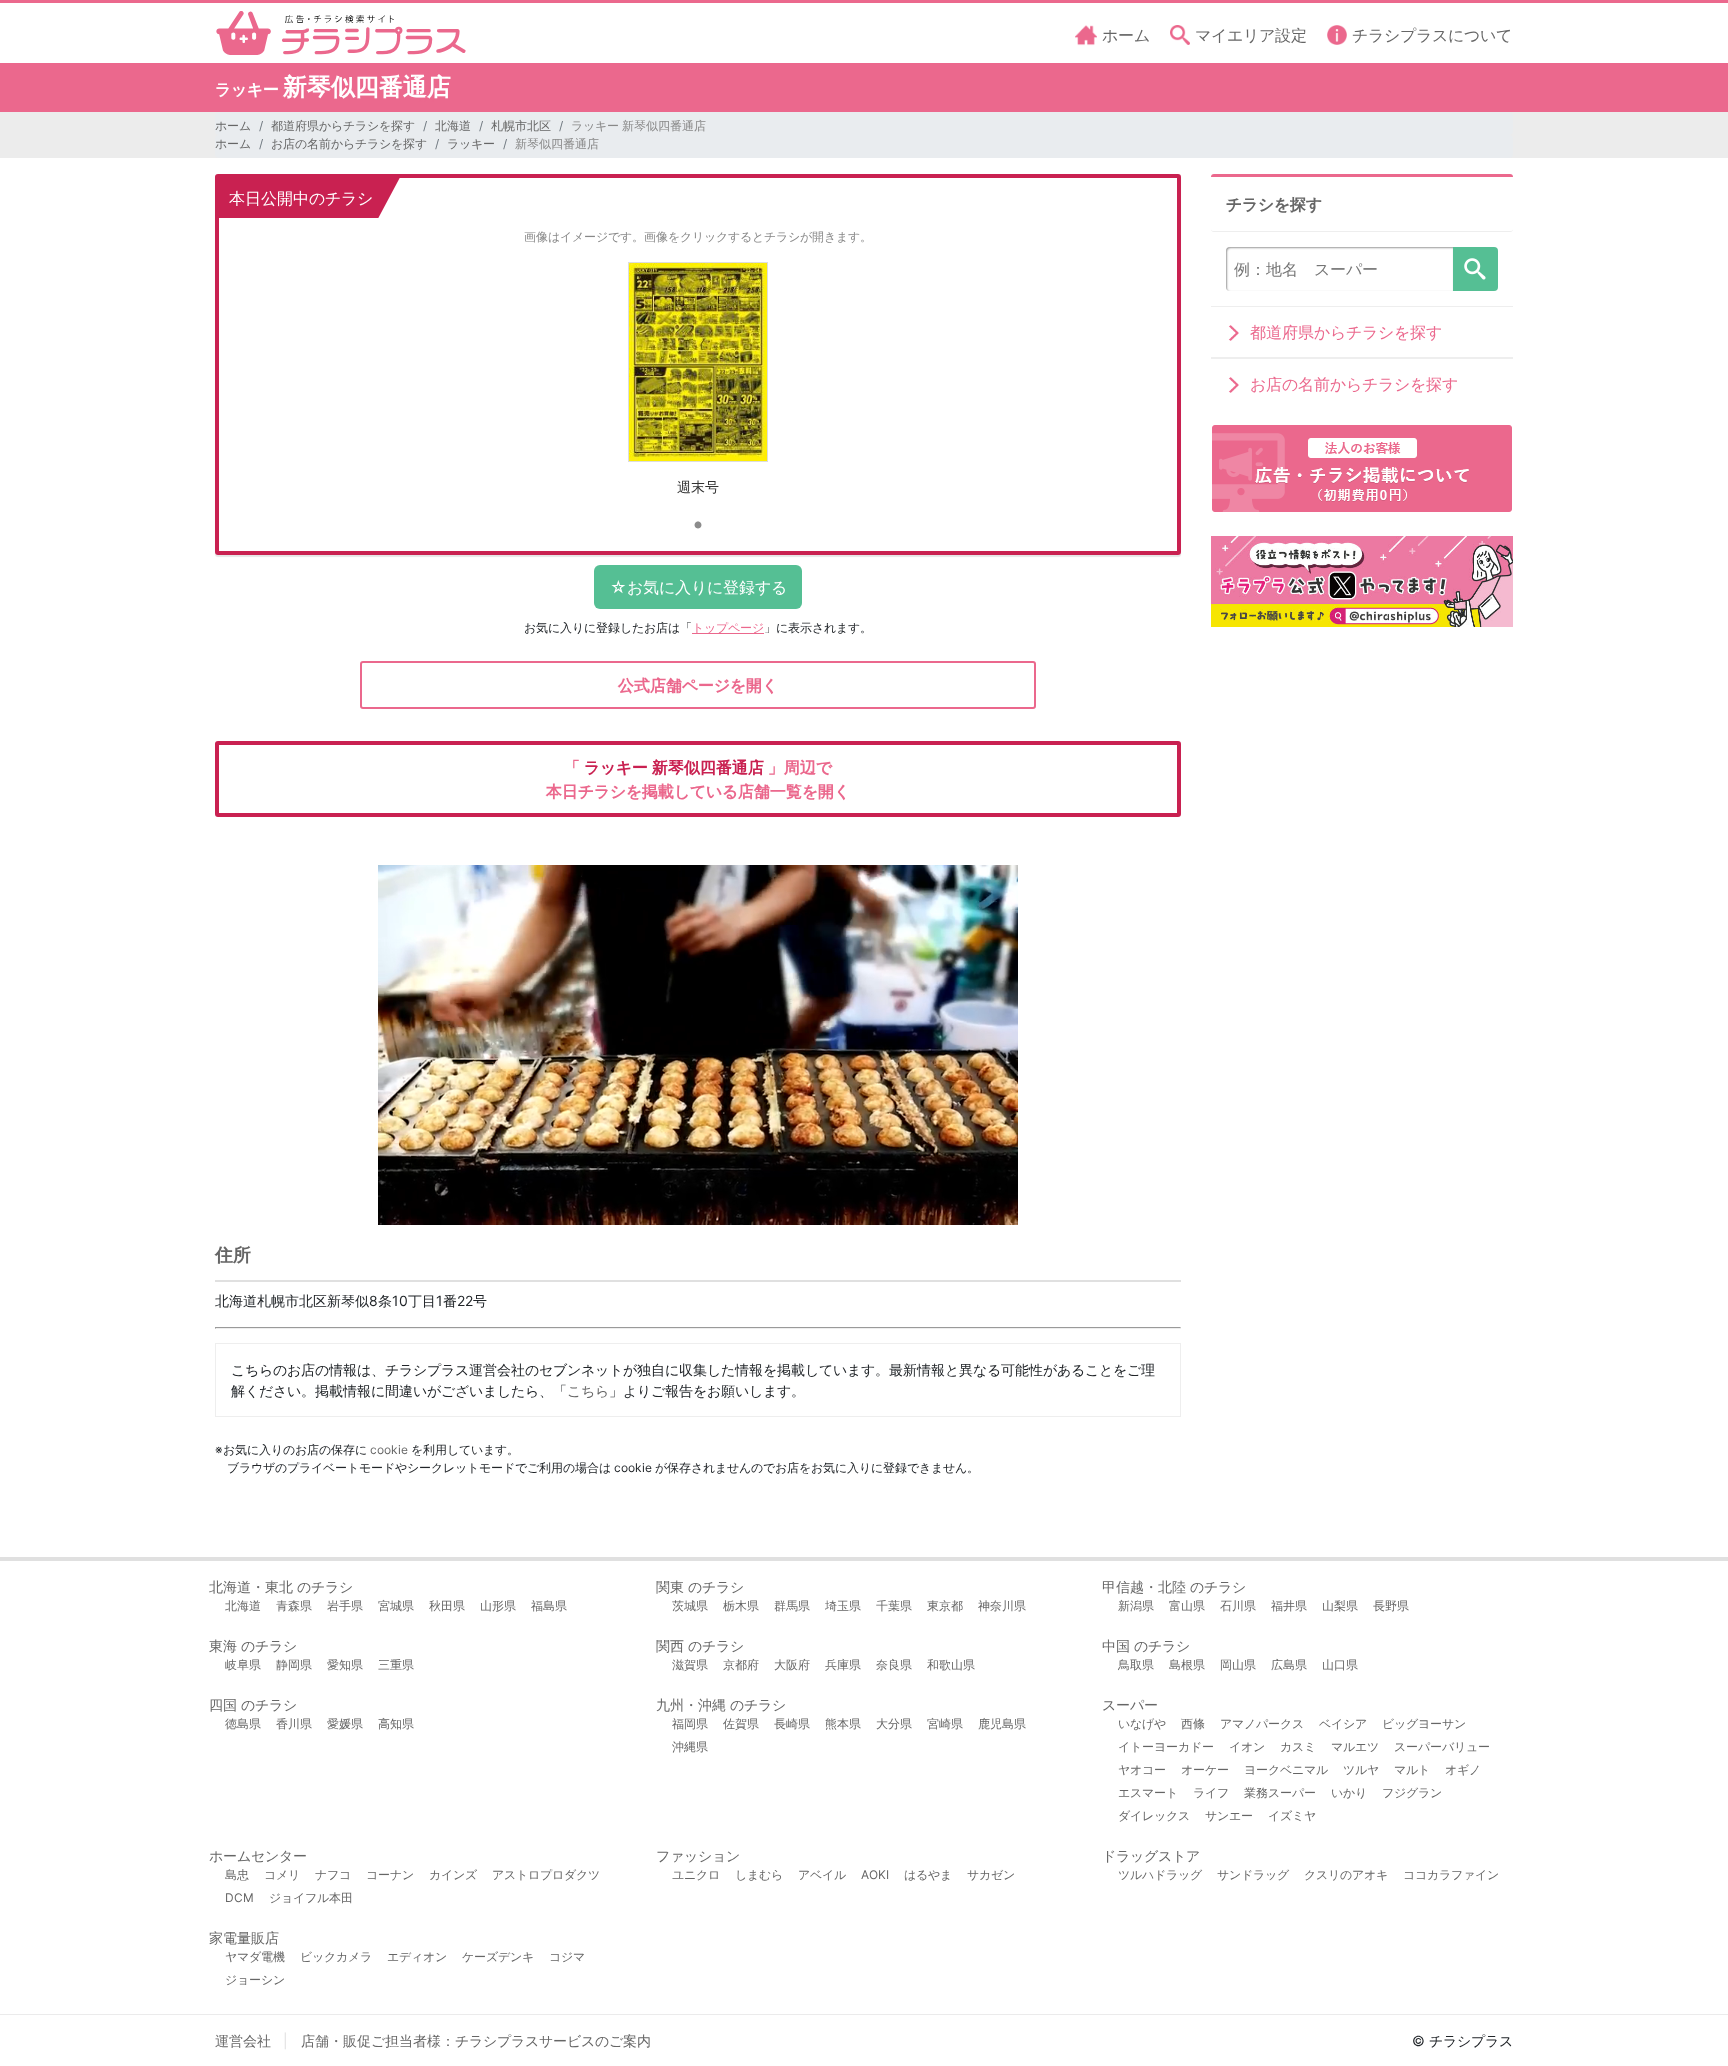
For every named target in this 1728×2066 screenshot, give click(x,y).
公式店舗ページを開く (698, 685)
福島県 (549, 1605)
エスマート (1148, 1792)
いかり (1349, 1792)
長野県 (1391, 1605)
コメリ (282, 1874)
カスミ (1298, 1746)
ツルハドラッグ (1160, 1874)
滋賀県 (690, 1664)
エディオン (417, 1956)
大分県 (894, 1723)
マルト (1412, 1769)
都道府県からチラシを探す (343, 125)
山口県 (1340, 1664)
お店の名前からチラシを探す (349, 143)
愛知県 (345, 1664)
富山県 (1187, 1605)
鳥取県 (1136, 1664)
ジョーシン (255, 1979)
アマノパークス (1262, 1723)
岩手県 (345, 1605)
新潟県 (1136, 1605)
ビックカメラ (336, 1956)
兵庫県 (843, 1664)
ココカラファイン (1451, 1874)
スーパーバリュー (1442, 1746)
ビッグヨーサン (1424, 1723)
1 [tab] (698, 526)
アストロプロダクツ (546, 1874)
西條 (1193, 1723)
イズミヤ (1292, 1815)
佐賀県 (741, 1723)
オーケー (1205, 1769)
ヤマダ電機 (255, 1956)
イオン (1247, 1746)
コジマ (567, 1956)
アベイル (822, 1874)
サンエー (1229, 1815)
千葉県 (894, 1605)
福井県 (1289, 1605)
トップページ (728, 627)
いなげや (1142, 1723)
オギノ (1463, 1769)
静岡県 (294, 1664)
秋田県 (447, 1605)
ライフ (1211, 1792)
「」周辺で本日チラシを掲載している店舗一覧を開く (698, 779)
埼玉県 (843, 1605)
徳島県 (243, 1723)
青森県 (294, 1605)
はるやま (928, 1874)
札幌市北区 (521, 125)
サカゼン (991, 1874)
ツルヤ (1361, 1769)
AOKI (875, 1874)
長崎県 (792, 1723)
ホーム (233, 125)
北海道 (453, 125)
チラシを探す (1475, 269)
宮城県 (396, 1605)
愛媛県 (345, 1723)
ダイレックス (1154, 1815)
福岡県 (690, 1723)
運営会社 (243, 2040)
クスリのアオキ (1346, 1874)
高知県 (396, 1723)
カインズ (453, 1874)
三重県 (396, 1664)
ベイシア (1343, 1723)
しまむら (759, 1874)
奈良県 (894, 1664)
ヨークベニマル (1286, 1769)
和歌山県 (951, 1664)
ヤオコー (1142, 1769)
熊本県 (843, 1723)
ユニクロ (696, 1874)
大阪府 (792, 1664)
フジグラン (1412, 1792)
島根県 (1187, 1664)
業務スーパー (1280, 1792)
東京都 (945, 1605)
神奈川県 (1002, 1605)
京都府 (741, 1664)
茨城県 (690, 1605)
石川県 (1238, 1605)
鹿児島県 (1002, 1723)
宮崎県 (945, 1723)
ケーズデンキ (498, 1956)
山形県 (498, 1605)
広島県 (1289, 1664)
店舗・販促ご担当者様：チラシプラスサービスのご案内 (476, 2040)
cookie (389, 1449)
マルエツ (1355, 1746)
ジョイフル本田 (311, 1897)
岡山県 (1238, 1664)
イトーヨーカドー (1166, 1746)
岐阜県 (243, 1664)
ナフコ (333, 1874)
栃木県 (741, 1605)
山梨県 (1340, 1605)
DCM (239, 1897)
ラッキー (471, 143)
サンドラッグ (1253, 1874)
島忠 (237, 1874)
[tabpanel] (698, 386)
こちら (588, 1390)
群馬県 (792, 1605)
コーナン (390, 1874)
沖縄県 (690, 1746)
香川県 (294, 1723)
